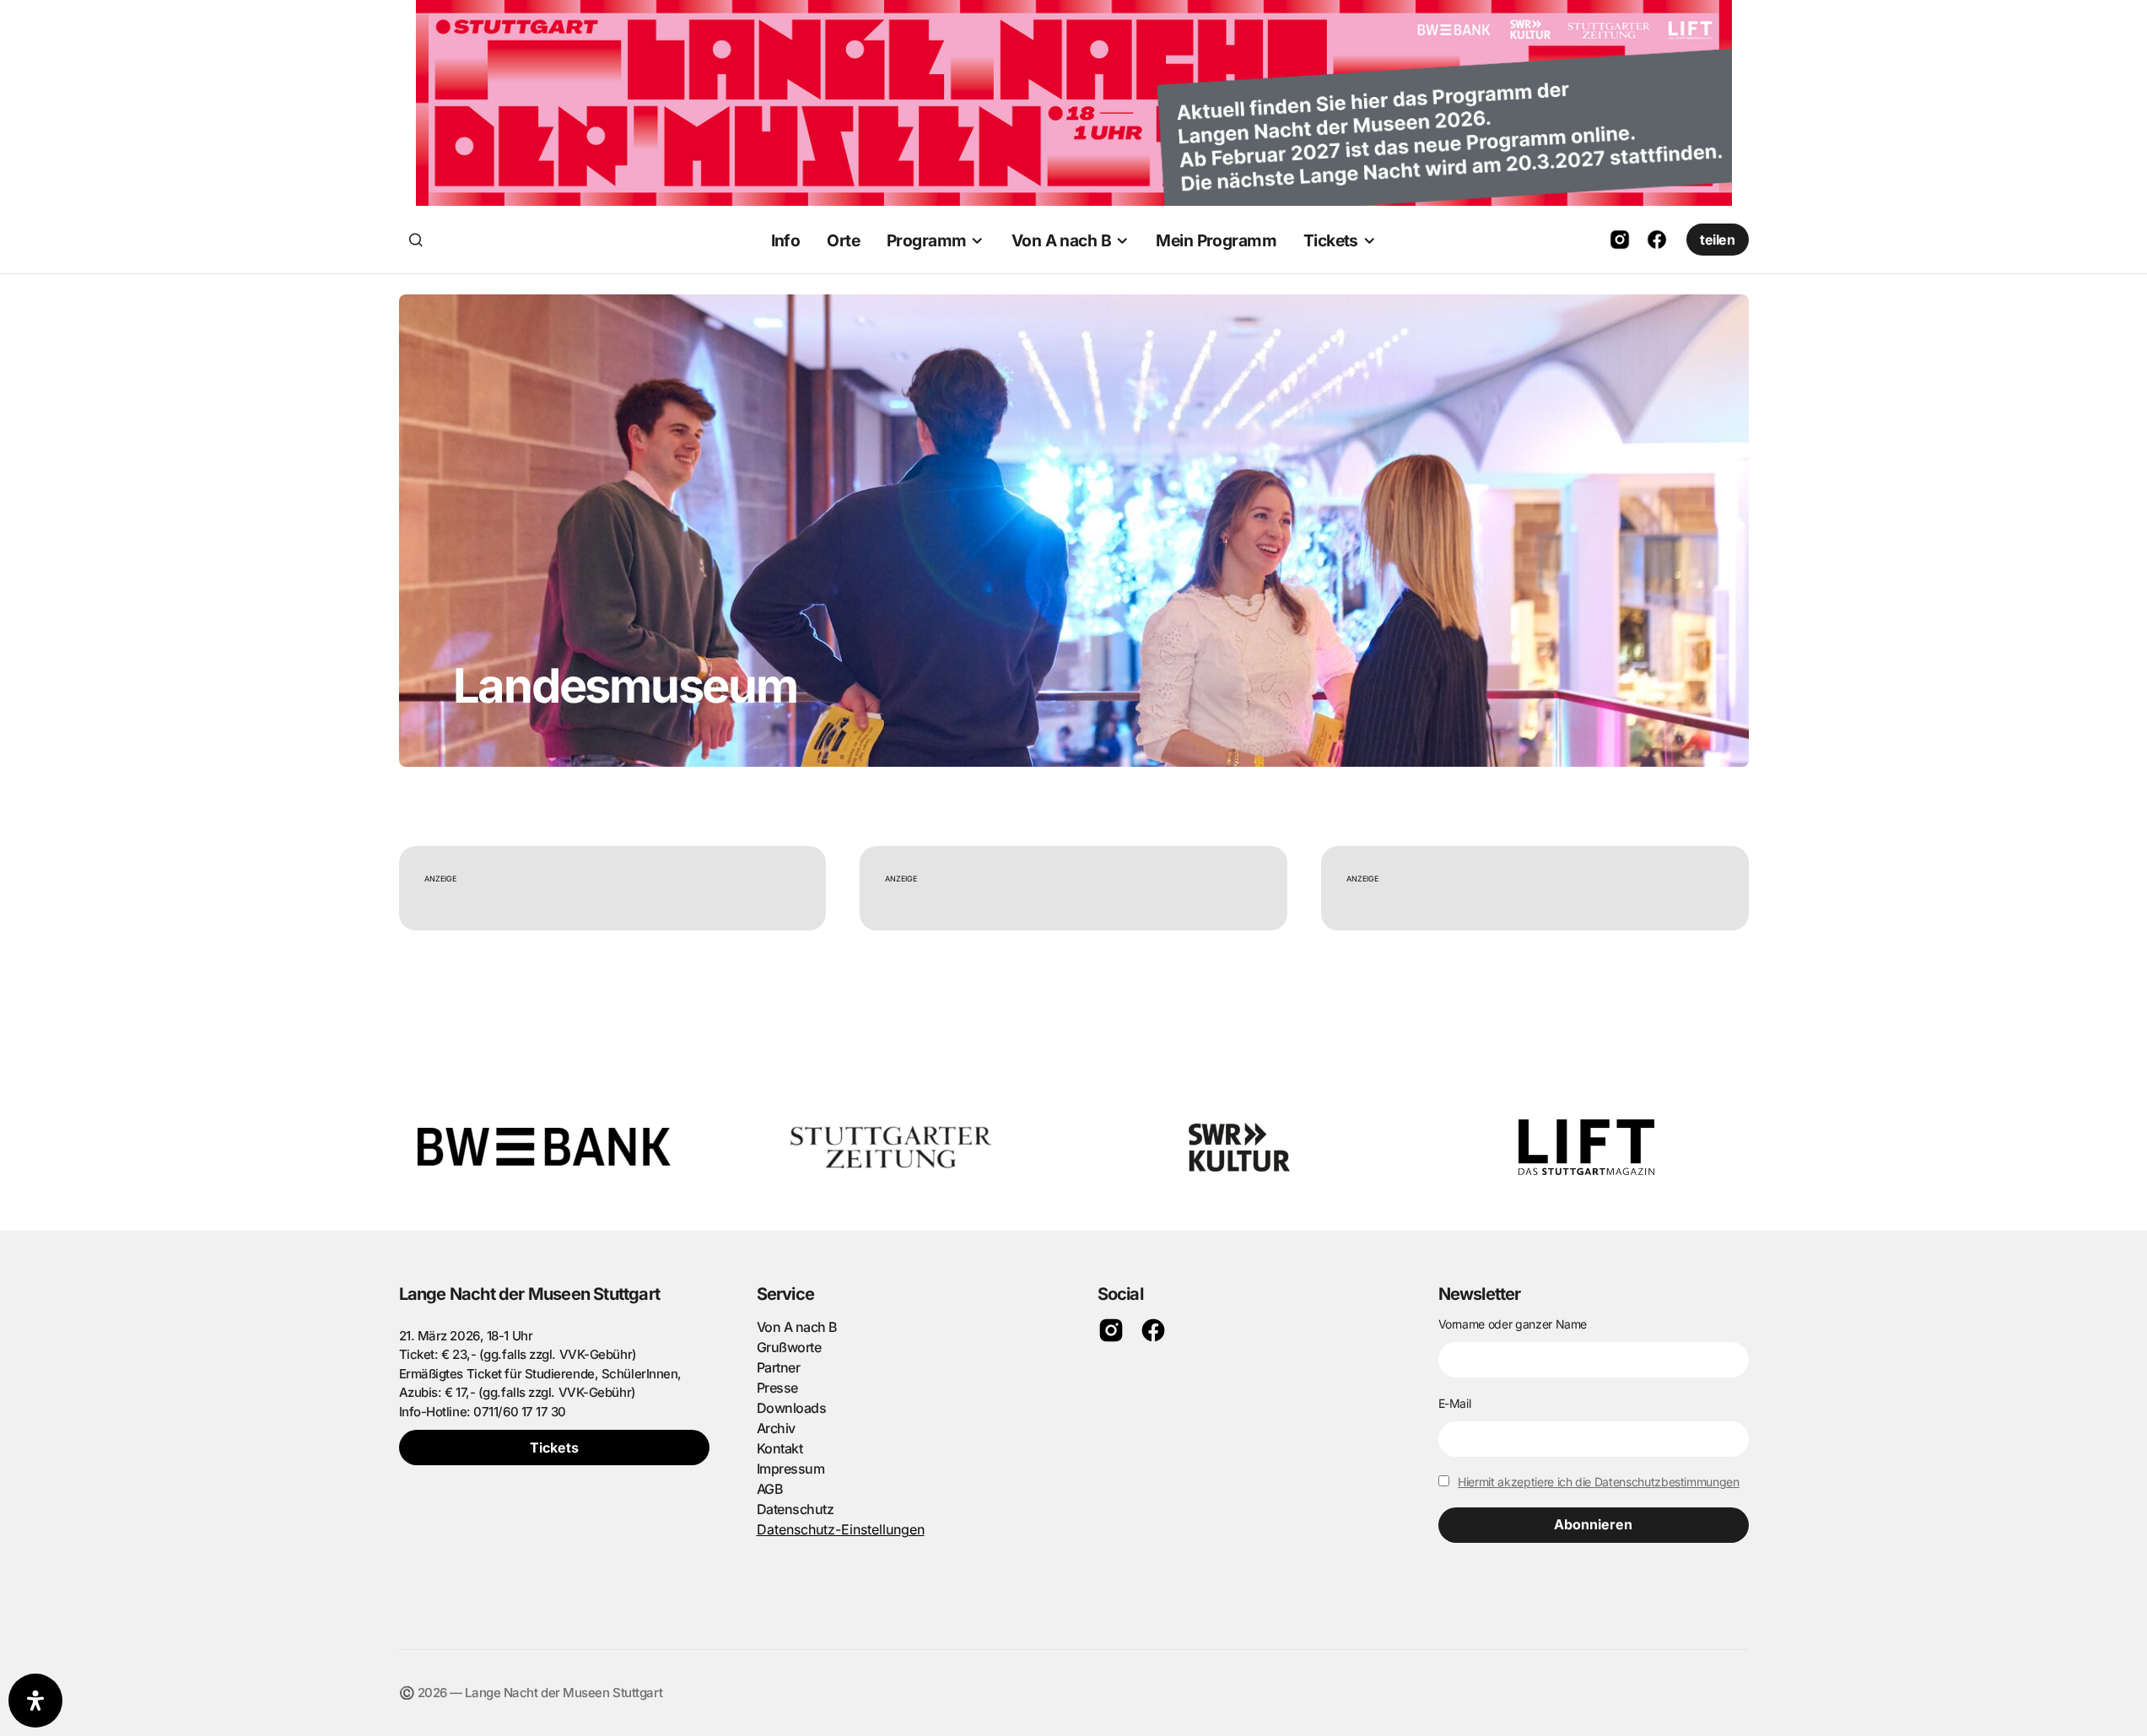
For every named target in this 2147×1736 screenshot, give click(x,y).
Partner (779, 1367)
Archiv (776, 1428)
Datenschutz (796, 1509)
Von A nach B (797, 1327)
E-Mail (1455, 1403)
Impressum (791, 1469)
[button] (416, 240)
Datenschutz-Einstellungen (841, 1529)
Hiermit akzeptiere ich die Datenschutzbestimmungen (1599, 1482)
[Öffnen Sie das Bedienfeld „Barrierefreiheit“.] (35, 1701)
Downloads (792, 1408)
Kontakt (780, 1448)
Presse (777, 1388)
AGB (770, 1489)
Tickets (554, 1448)
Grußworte (789, 1347)
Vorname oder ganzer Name (1513, 1324)
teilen (1717, 240)
